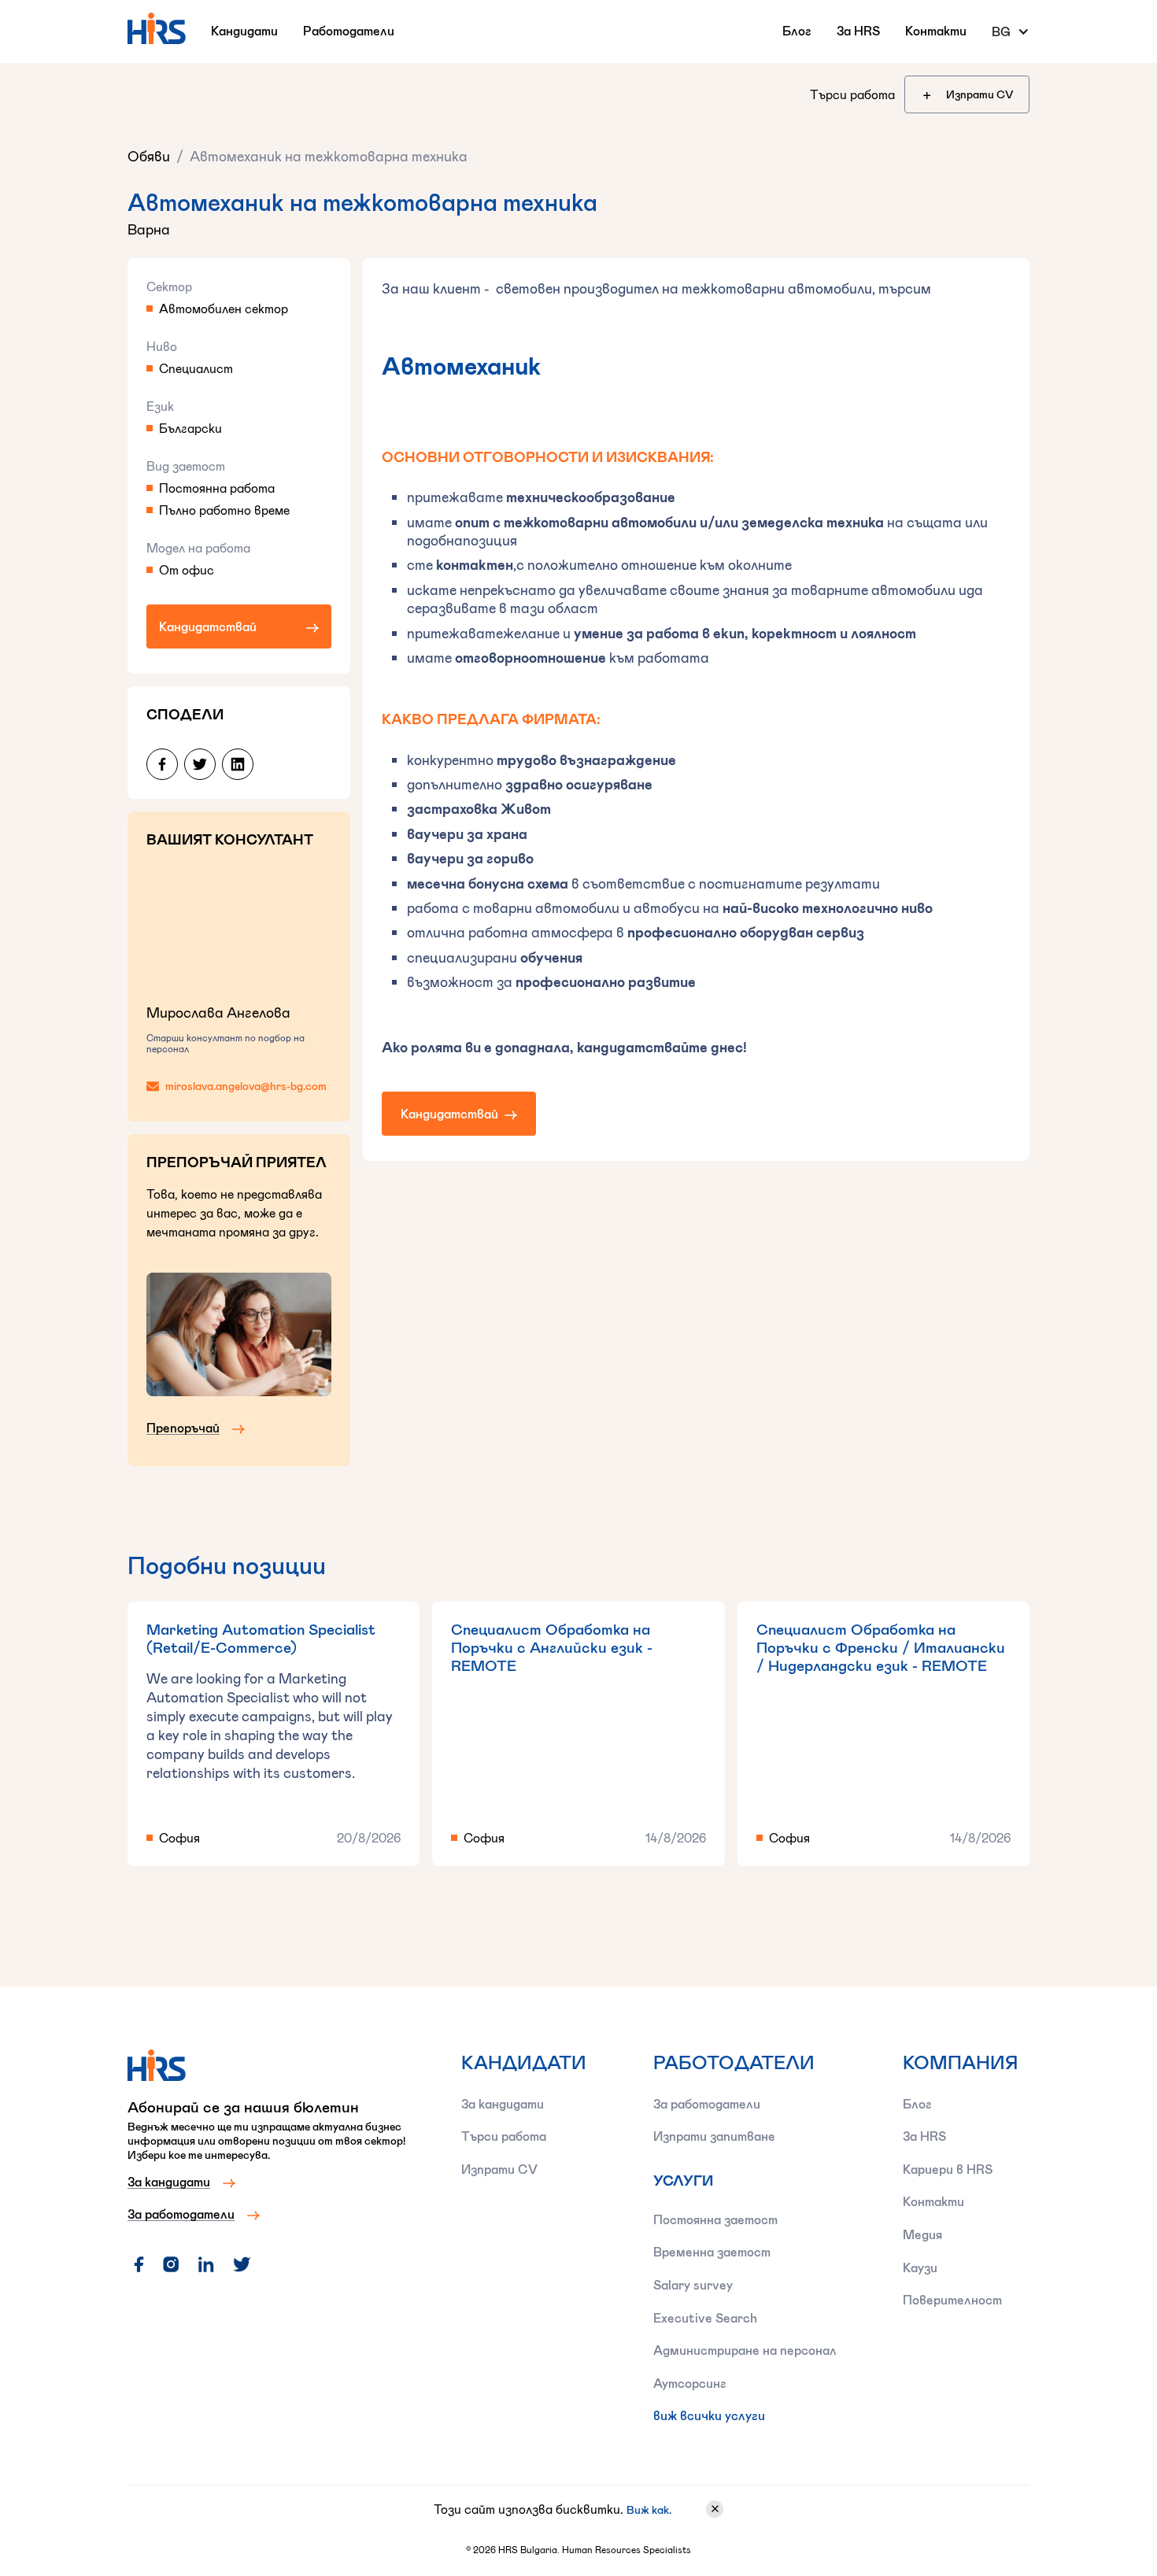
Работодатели (349, 30)
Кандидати (244, 30)
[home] (156, 28)
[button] (1011, 31)
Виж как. (649, 2509)
